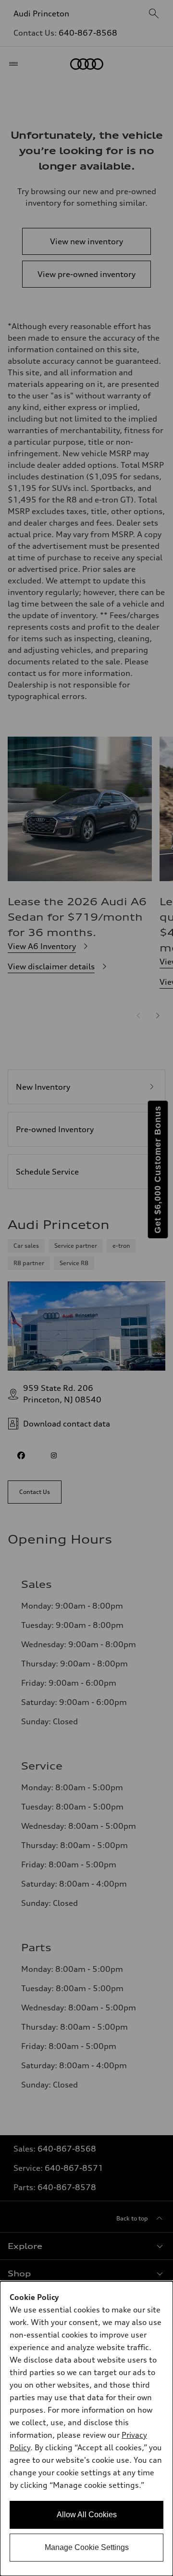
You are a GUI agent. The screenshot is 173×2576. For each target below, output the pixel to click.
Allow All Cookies (87, 2515)
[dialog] (86, 2429)
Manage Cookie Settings (87, 2547)
